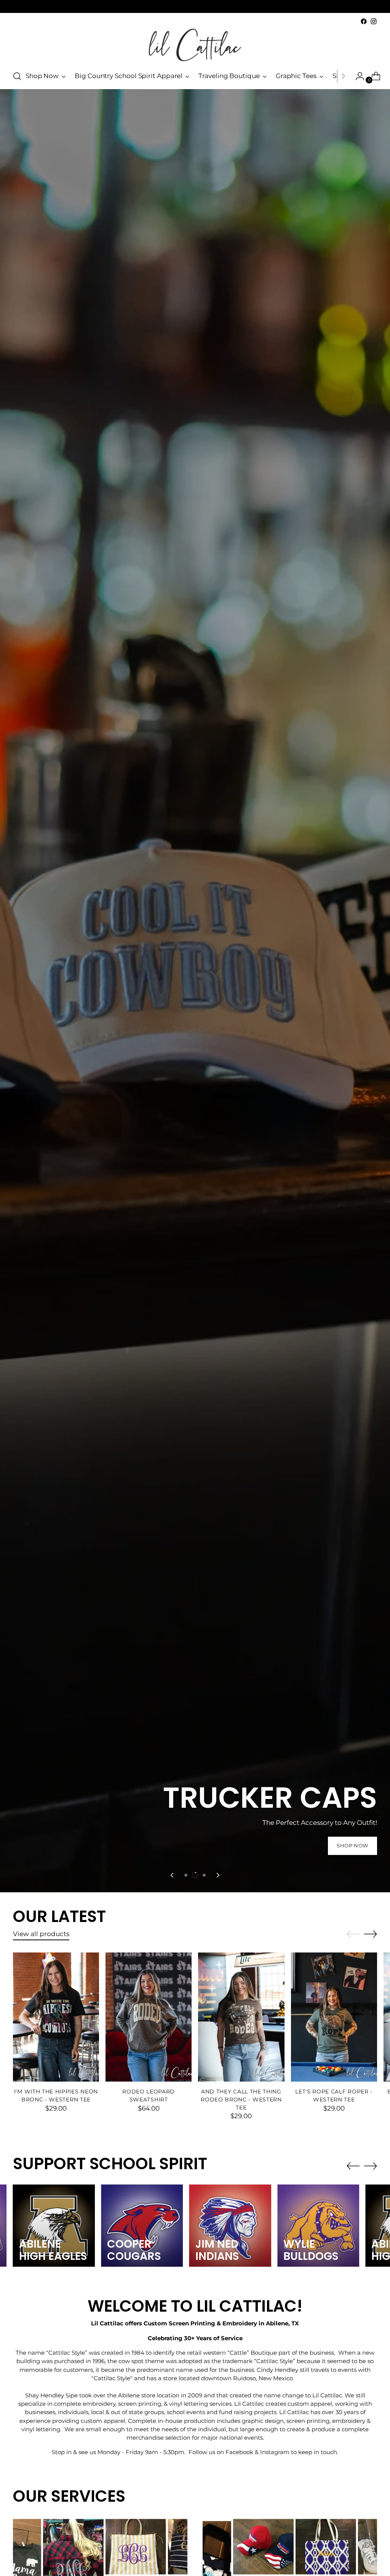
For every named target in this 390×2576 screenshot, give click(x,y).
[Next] (343, 76)
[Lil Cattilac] (195, 45)
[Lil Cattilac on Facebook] (364, 21)
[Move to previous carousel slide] (173, 1875)
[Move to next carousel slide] (217, 1875)
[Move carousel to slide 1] (186, 1875)
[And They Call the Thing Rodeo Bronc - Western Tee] (241, 2017)
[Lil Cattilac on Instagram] (374, 21)
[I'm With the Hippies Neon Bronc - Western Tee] (56, 2017)
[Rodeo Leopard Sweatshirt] (149, 2017)
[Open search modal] (17, 76)
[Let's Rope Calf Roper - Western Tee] (334, 2017)
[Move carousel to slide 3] (204, 1875)
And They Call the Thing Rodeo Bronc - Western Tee (241, 2099)
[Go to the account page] (357, 76)
